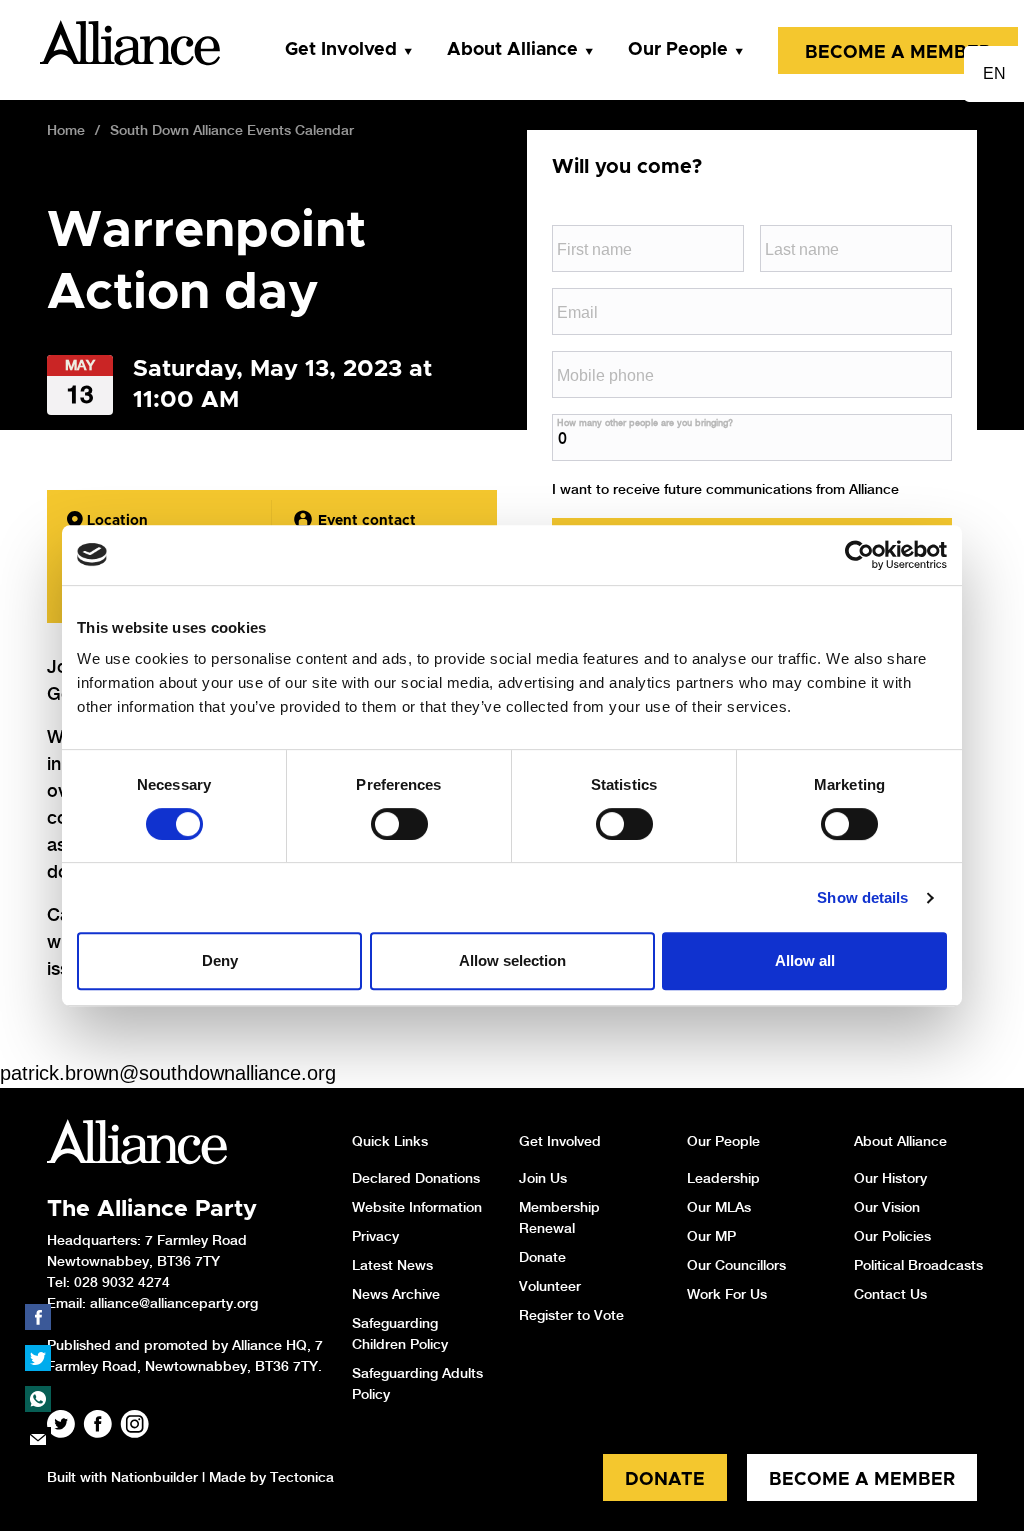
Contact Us (890, 1294)
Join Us (543, 1178)
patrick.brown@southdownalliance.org (168, 1073)
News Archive (396, 1294)
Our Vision (887, 1207)
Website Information (417, 1207)
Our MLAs (719, 1207)
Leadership (723, 1178)
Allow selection (512, 960)
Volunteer (550, 1286)
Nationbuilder (154, 1477)
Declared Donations (416, 1178)
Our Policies (892, 1236)
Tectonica (302, 1477)
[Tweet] (38, 1358)
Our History (890, 1178)
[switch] (399, 824)
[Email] (38, 1440)
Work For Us (727, 1294)
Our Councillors (736, 1265)
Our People (678, 50)
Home (66, 130)
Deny (220, 960)
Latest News (392, 1265)
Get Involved (341, 50)
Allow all (805, 960)
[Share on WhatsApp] (38, 1399)
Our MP (711, 1236)
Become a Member (898, 53)
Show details (862, 897)
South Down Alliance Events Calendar (232, 130)
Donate (542, 1257)
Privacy (375, 1236)
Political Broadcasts (918, 1265)
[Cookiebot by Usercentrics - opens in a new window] (859, 555)
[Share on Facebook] (38, 1317)
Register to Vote (571, 1315)
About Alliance (512, 50)
